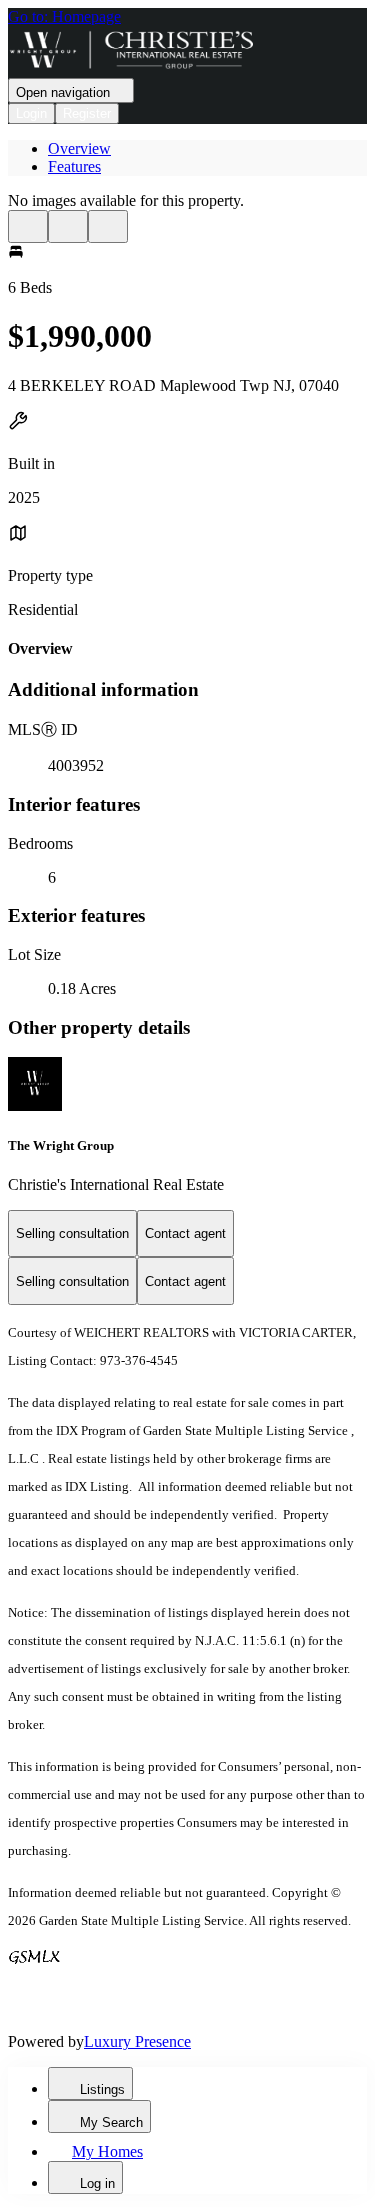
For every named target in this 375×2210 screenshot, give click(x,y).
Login (31, 113)
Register (87, 113)
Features (74, 166)
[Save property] (68, 226)
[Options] (28, 226)
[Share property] (108, 226)
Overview (79, 148)
